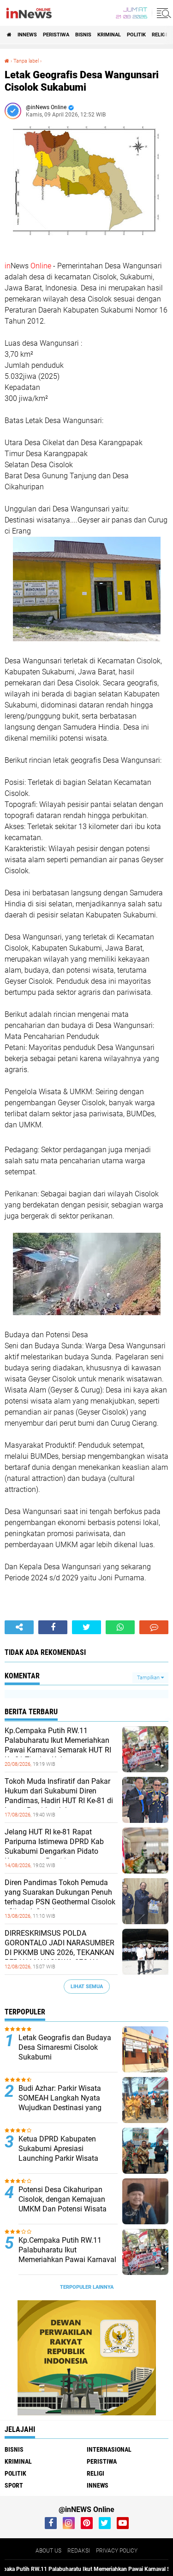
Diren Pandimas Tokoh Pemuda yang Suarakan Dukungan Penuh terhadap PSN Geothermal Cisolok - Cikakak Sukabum (60, 1897)
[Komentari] (154, 1627)
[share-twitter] (86, 1627)
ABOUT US (48, 2551)
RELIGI (159, 35)
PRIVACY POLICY (117, 2551)
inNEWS (27, 35)
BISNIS (83, 35)
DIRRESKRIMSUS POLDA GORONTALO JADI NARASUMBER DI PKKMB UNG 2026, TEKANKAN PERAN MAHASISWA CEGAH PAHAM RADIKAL (60, 1952)
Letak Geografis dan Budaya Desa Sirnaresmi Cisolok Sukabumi (65, 2047)
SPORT (14, 2485)
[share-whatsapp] (120, 1627)
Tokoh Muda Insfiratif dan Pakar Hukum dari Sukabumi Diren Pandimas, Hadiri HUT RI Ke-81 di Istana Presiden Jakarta (59, 1796)
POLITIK (136, 35)
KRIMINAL (109, 35)
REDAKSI (79, 2551)
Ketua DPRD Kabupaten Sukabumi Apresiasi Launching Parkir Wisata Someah (58, 2153)
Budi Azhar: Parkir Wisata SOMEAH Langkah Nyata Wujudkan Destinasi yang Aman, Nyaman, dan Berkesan (67, 2103)
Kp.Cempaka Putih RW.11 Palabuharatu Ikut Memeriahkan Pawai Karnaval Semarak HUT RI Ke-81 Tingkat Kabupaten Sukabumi (58, 1750)
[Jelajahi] (162, 13)
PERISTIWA (56, 35)
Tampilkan (149, 1678)
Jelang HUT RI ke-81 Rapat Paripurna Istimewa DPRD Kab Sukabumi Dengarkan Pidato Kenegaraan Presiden (54, 1846)
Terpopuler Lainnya (87, 2287)
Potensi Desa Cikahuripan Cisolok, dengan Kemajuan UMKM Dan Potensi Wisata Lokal (63, 2204)
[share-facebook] (53, 1627)
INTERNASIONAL (109, 2449)
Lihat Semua (87, 1987)
